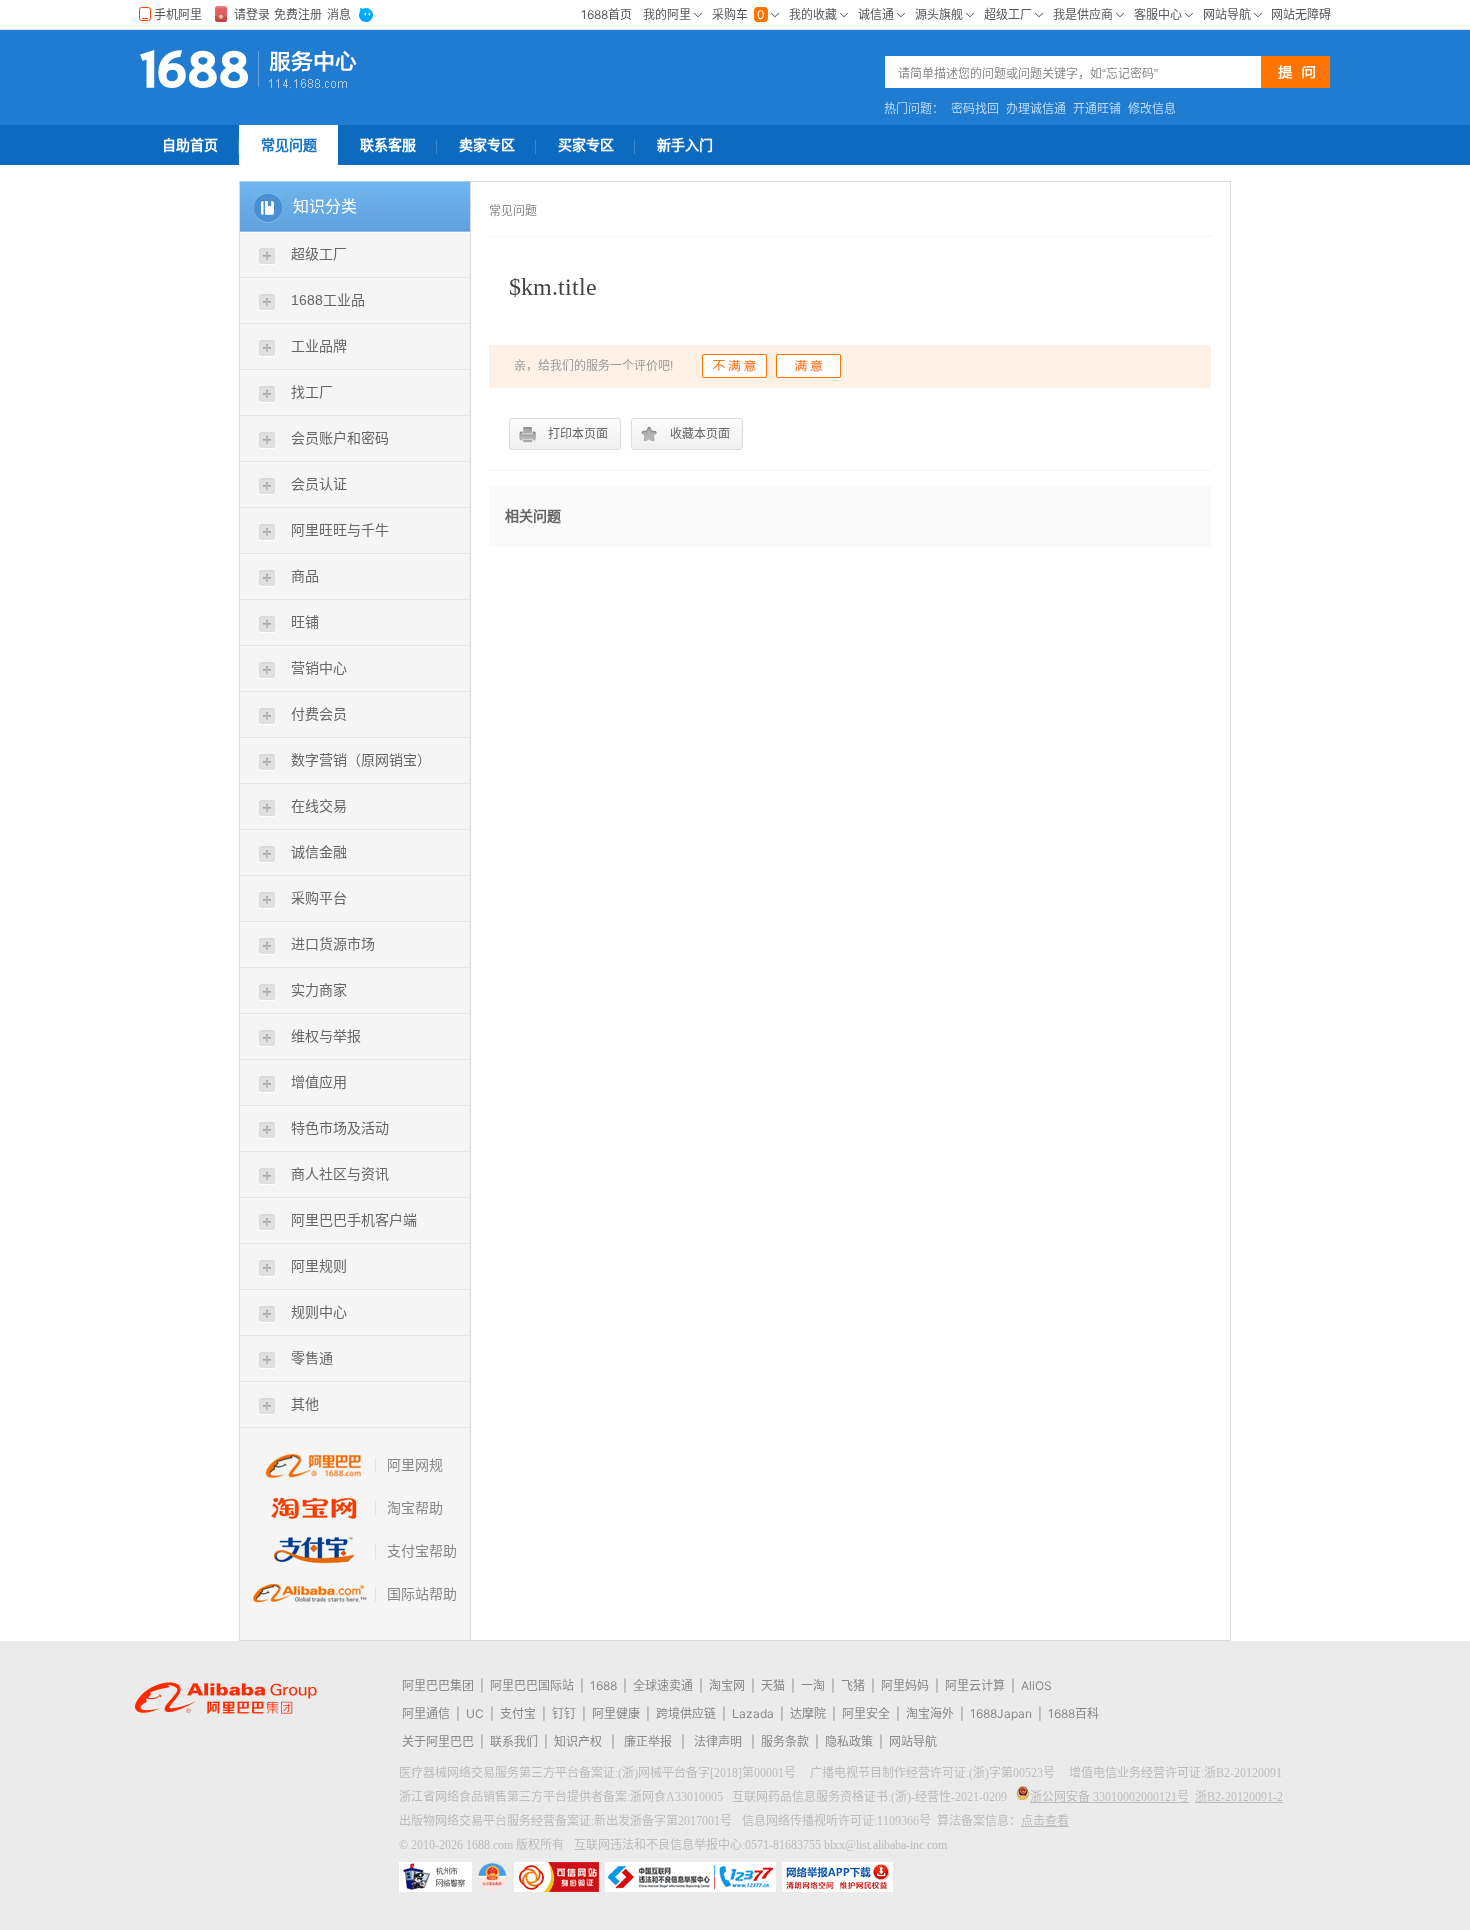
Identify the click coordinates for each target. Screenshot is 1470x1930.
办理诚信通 (1036, 109)
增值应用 (319, 1082)
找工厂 (312, 392)
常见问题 (289, 145)
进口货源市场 (333, 944)
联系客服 (388, 145)
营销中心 (319, 668)
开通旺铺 (1097, 109)
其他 (305, 1404)
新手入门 (685, 145)
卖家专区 (487, 145)
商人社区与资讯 (340, 1174)
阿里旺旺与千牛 (340, 530)
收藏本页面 (700, 434)
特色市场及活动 (340, 1128)
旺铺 (305, 622)
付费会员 (319, 714)
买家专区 (586, 145)
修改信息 (1152, 109)
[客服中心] (317, 70)
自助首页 (190, 145)
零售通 (312, 1358)
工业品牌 (319, 346)
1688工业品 (328, 300)
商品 (305, 576)
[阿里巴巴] (199, 70)
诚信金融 (319, 852)
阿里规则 (319, 1266)
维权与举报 (326, 1036)
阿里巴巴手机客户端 (354, 1220)
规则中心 (319, 1312)
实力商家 (319, 990)
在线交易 (319, 806)
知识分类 (325, 206)
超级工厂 (319, 254)
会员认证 (319, 484)
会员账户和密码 (340, 438)
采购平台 (319, 898)
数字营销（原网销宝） (361, 760)
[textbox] (1078, 73)
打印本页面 (578, 434)
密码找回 (975, 109)
